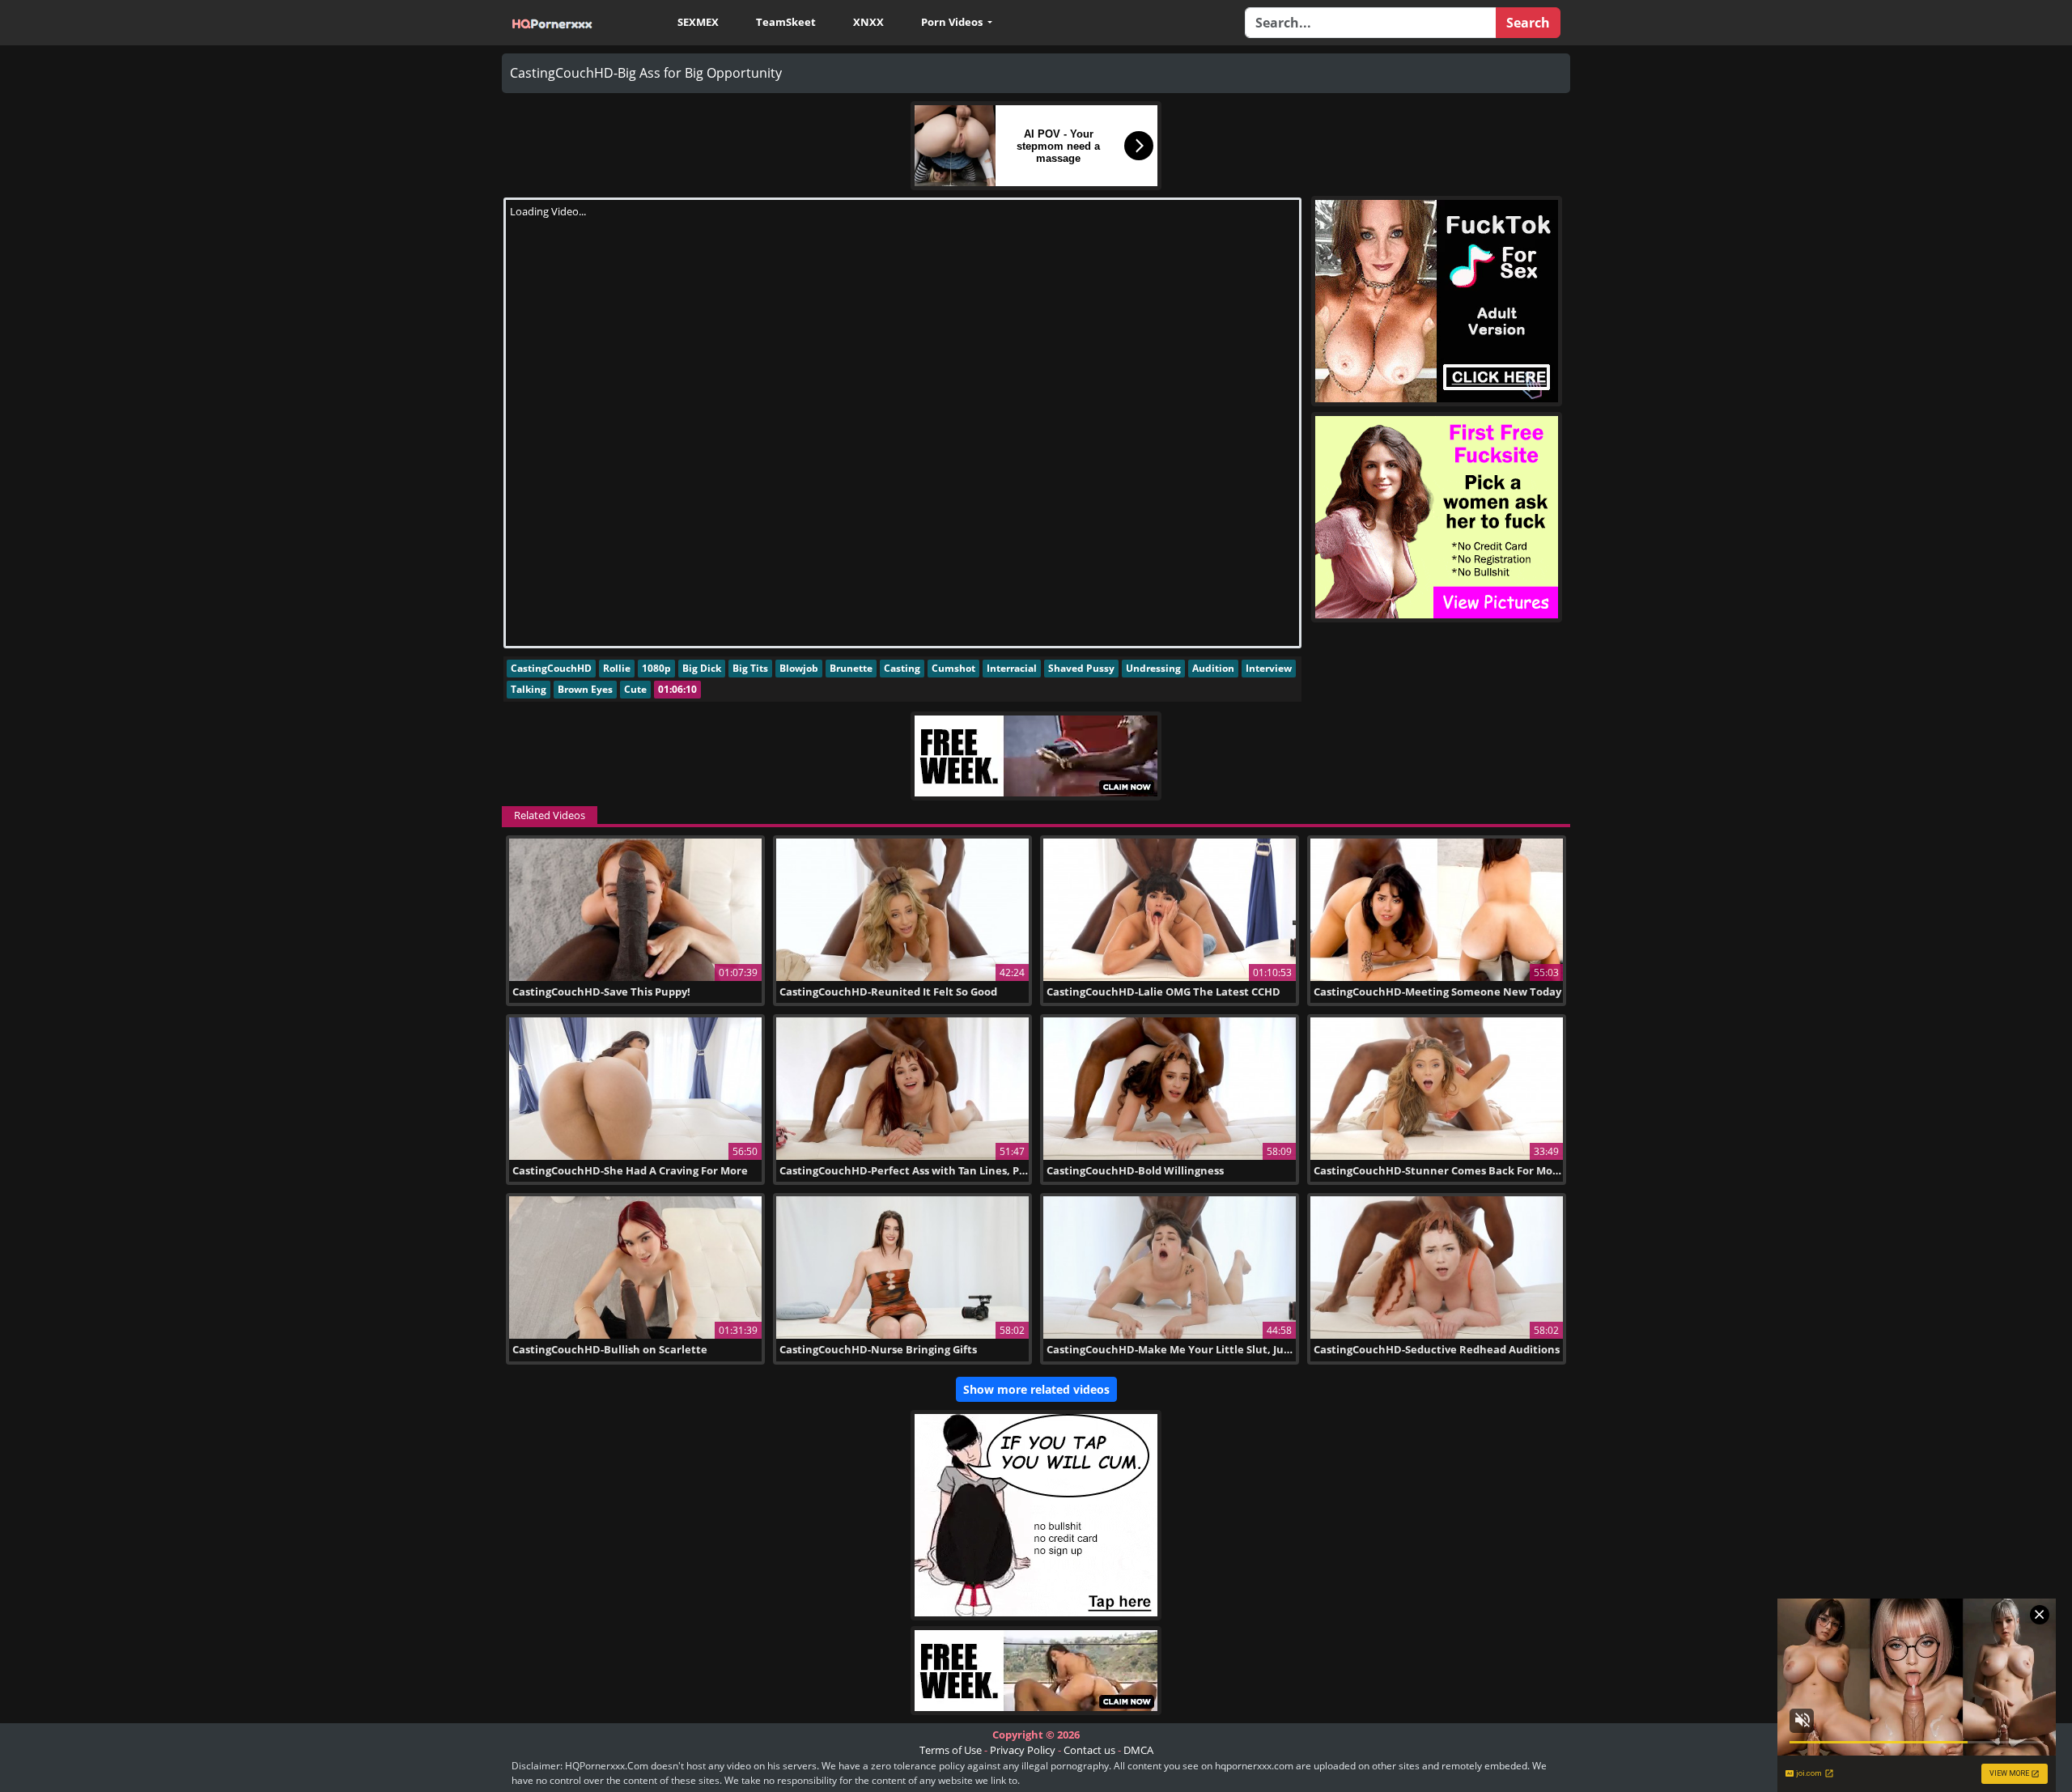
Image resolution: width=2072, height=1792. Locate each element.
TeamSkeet (786, 22)
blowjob (799, 668)
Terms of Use (951, 1750)
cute (635, 689)
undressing (1153, 668)
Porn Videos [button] (953, 22)
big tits (750, 668)
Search (1528, 23)
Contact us (1089, 1750)
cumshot (953, 668)
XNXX (868, 22)
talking (529, 689)
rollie (617, 668)
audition (1213, 668)
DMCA (1138, 1750)
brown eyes (585, 689)
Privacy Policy (1023, 1750)
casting (902, 668)
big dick (702, 668)
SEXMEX (698, 22)
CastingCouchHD (551, 668)
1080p (656, 668)
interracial (1012, 668)
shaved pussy (1081, 668)
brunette (851, 668)
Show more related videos (1036, 1389)
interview (1269, 668)
